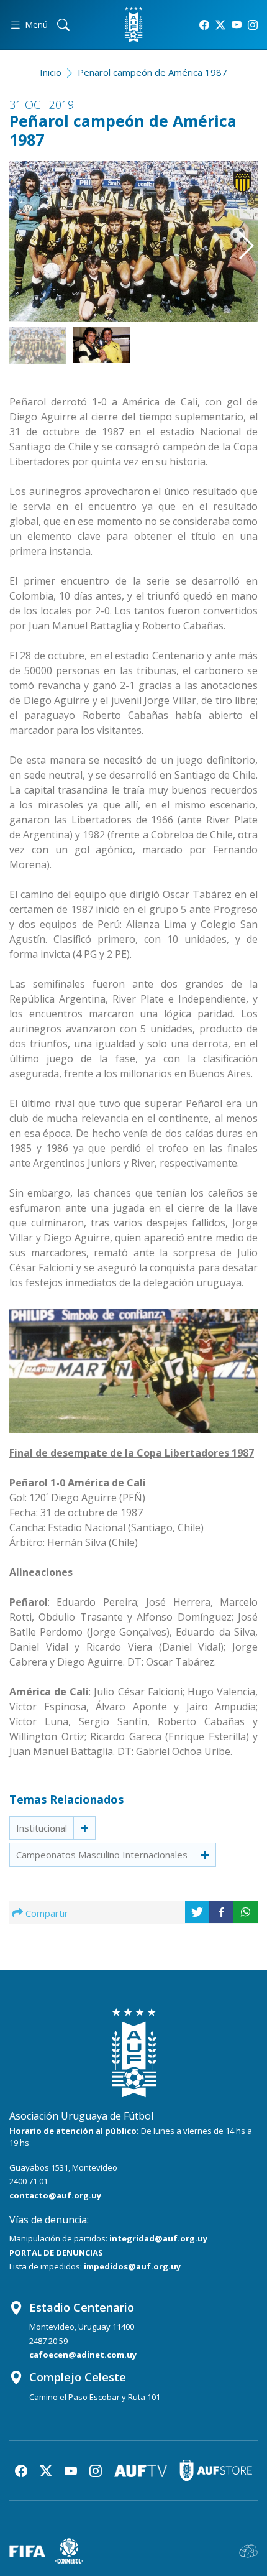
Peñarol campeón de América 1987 (152, 72)
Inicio (51, 72)
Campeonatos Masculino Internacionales (102, 1855)
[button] (240, 234)
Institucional (42, 1828)
